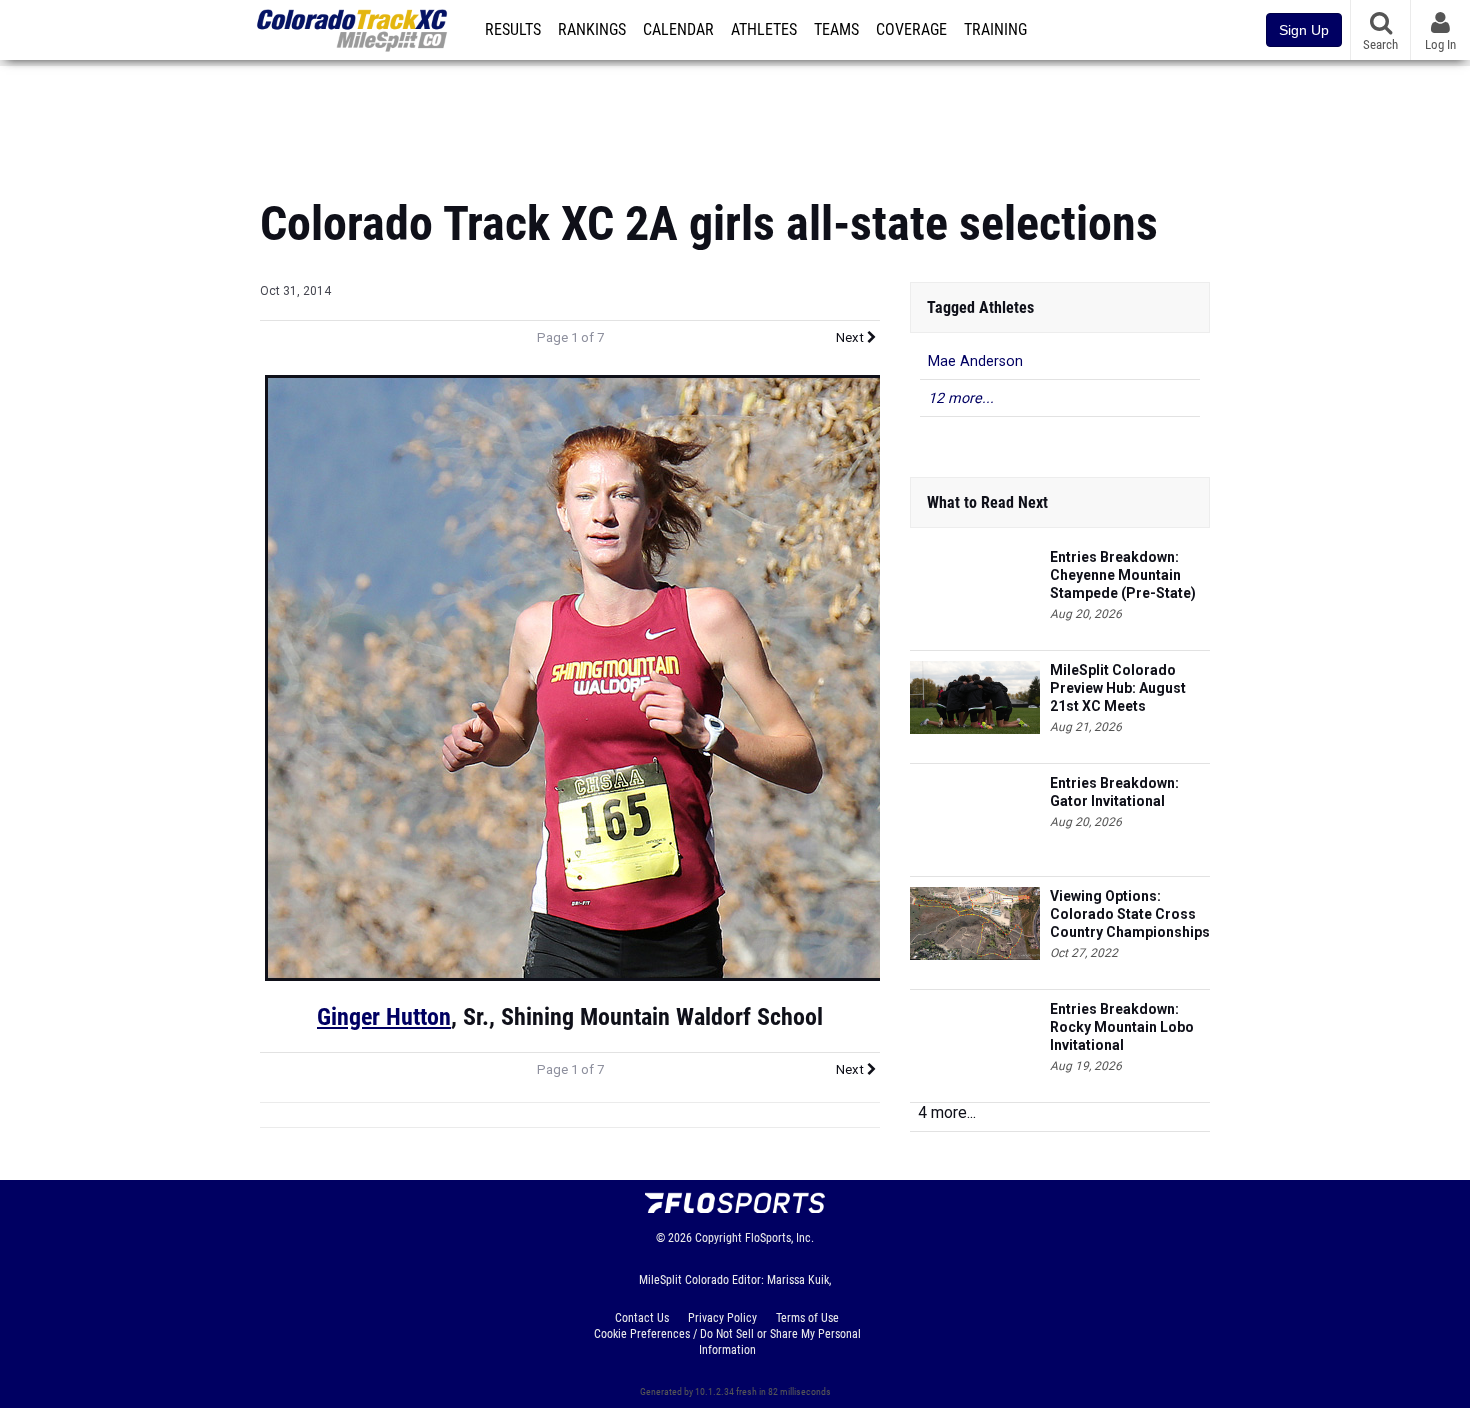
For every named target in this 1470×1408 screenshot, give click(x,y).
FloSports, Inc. (779, 1238)
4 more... (947, 1112)
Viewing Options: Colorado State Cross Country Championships (1130, 914)
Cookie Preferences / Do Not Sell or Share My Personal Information (727, 1342)
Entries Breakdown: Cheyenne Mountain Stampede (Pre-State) (1123, 575)
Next (851, 337)
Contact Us (642, 1318)
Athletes (764, 30)
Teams (836, 30)
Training (995, 30)
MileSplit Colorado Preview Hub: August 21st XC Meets (1118, 688)
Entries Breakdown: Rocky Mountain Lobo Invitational (1122, 1027)
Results (513, 30)
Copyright (718, 1238)
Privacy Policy (722, 1318)
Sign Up (1304, 30)
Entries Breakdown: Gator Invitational (1114, 792)
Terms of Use (807, 1318)
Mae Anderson (975, 361)
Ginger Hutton (384, 1017)
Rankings (592, 30)
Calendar (678, 30)
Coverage (911, 30)
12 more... (961, 398)
